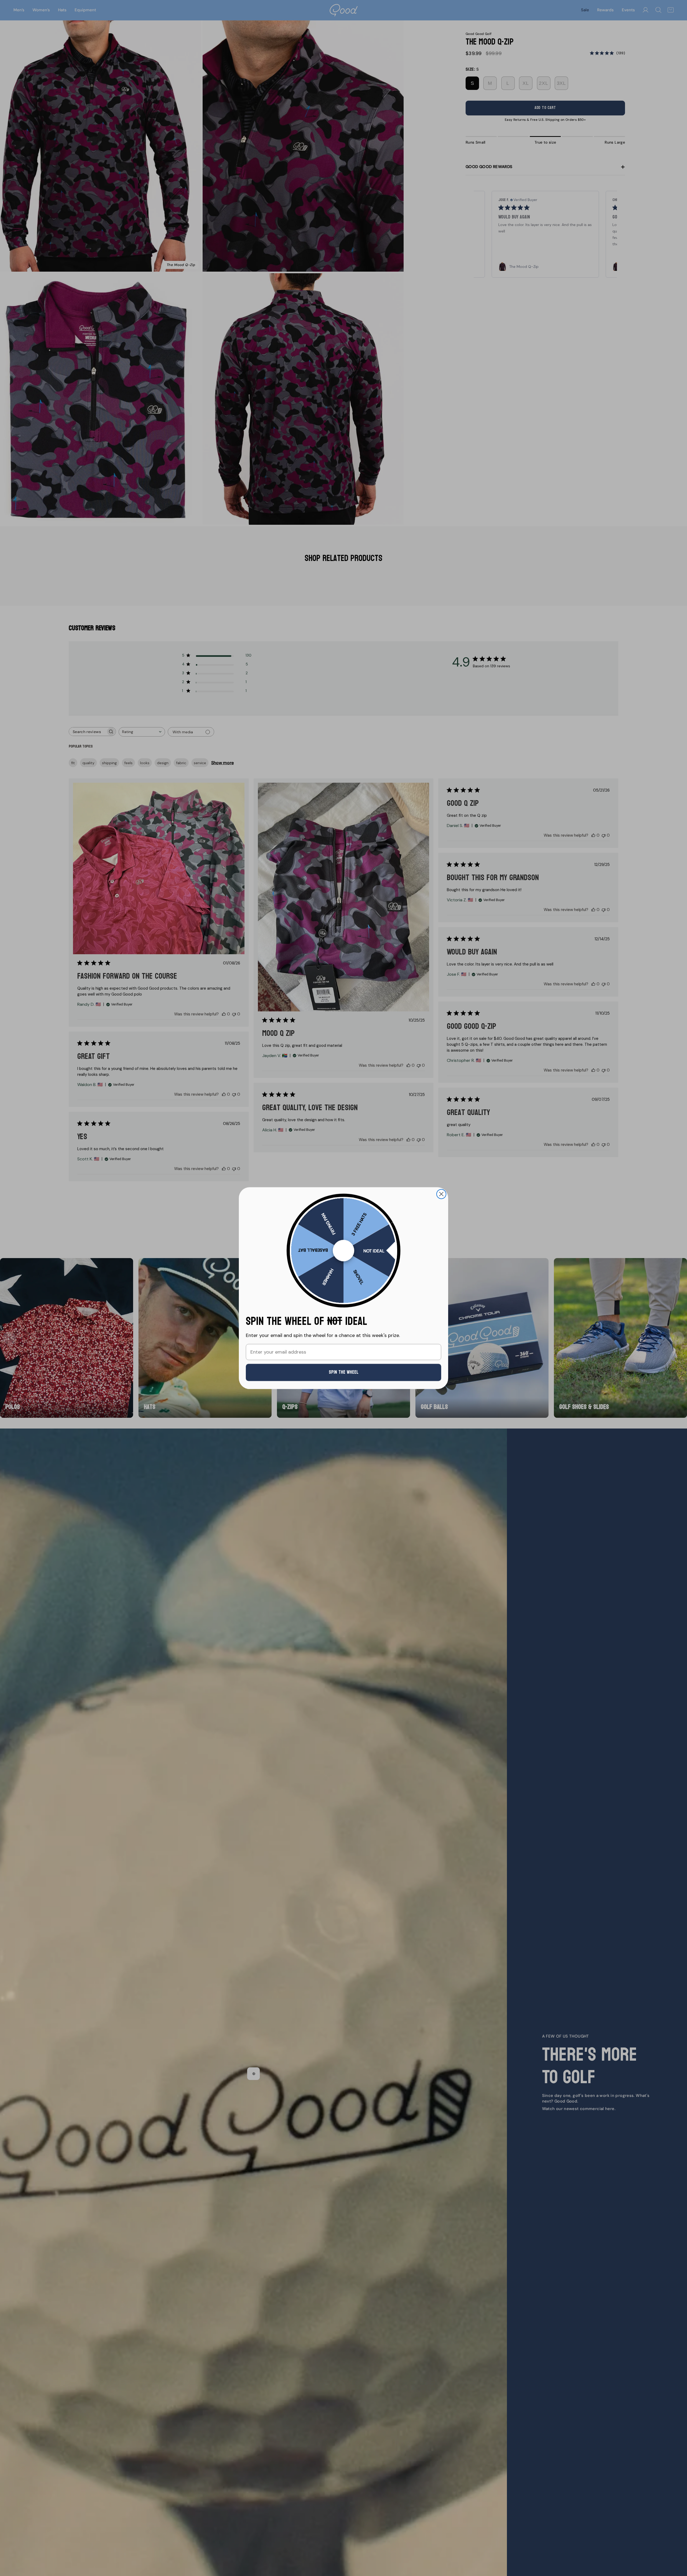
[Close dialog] (441, 1194)
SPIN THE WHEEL (344, 1372)
